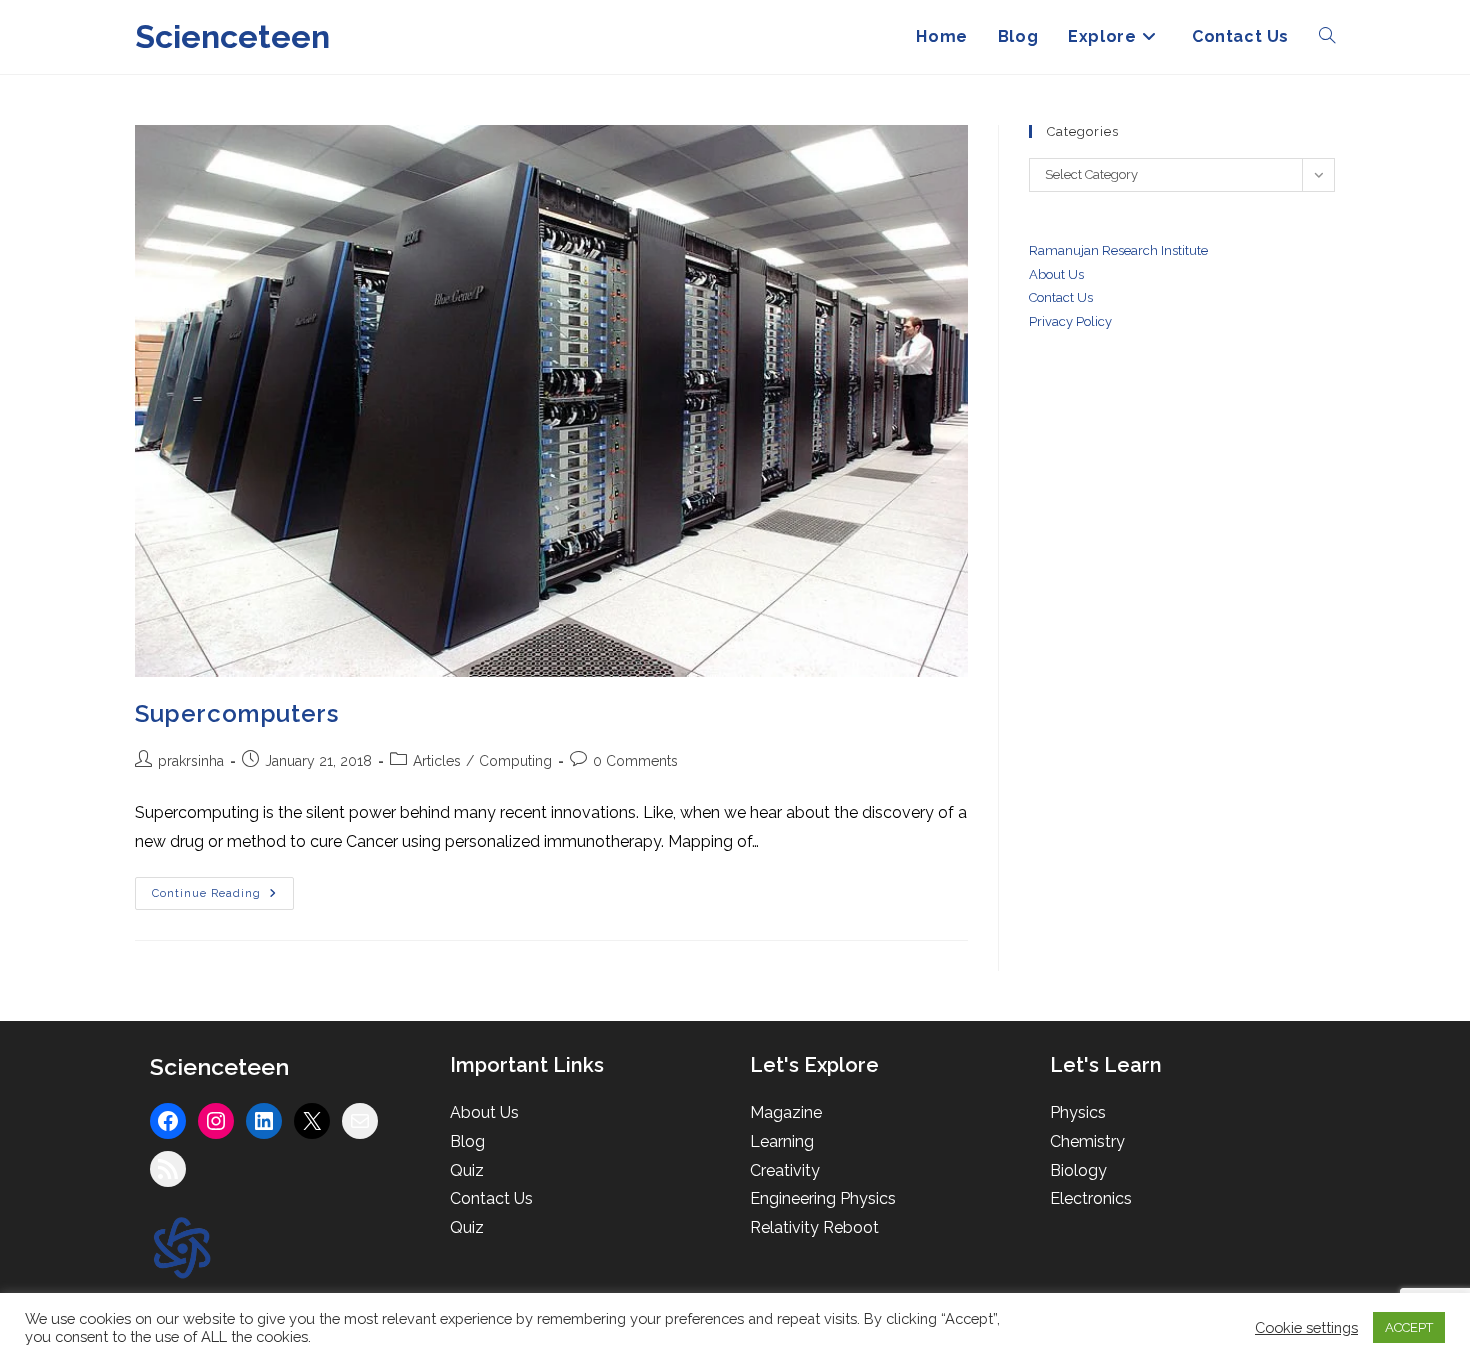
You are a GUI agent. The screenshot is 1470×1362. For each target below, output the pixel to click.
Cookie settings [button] (1306, 1327)
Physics (1078, 1112)
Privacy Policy (1070, 321)
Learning (782, 1141)
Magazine (786, 1112)
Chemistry (1087, 1141)
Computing (515, 761)
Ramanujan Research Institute (1118, 250)
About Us (1056, 274)
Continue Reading (223, 894)
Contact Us (491, 1198)
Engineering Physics (823, 1198)
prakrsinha (191, 761)
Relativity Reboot (814, 1227)
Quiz (467, 1170)
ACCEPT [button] (1409, 1327)
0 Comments (635, 761)
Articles (437, 761)
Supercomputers (236, 713)
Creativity (785, 1170)
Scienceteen (232, 36)
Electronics (1091, 1198)
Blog (467, 1141)
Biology (1078, 1170)
